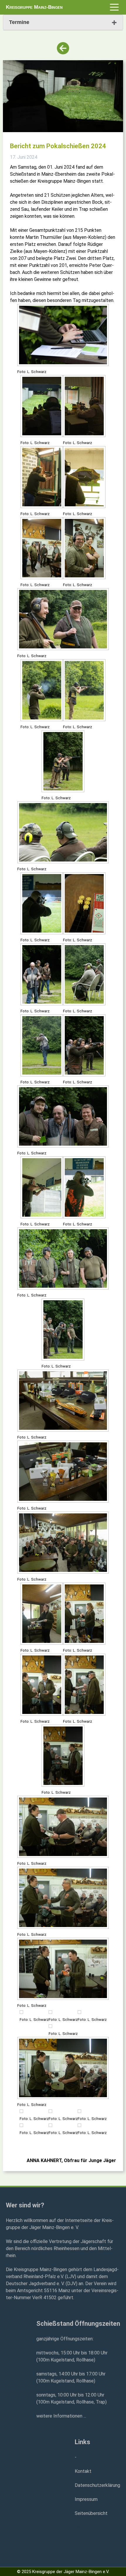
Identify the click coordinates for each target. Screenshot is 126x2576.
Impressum (86, 2499)
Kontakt (83, 2471)
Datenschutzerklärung (97, 2485)
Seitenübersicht (91, 2513)
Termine (19, 22)
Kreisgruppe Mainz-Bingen (34, 7)
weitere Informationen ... (61, 2416)
